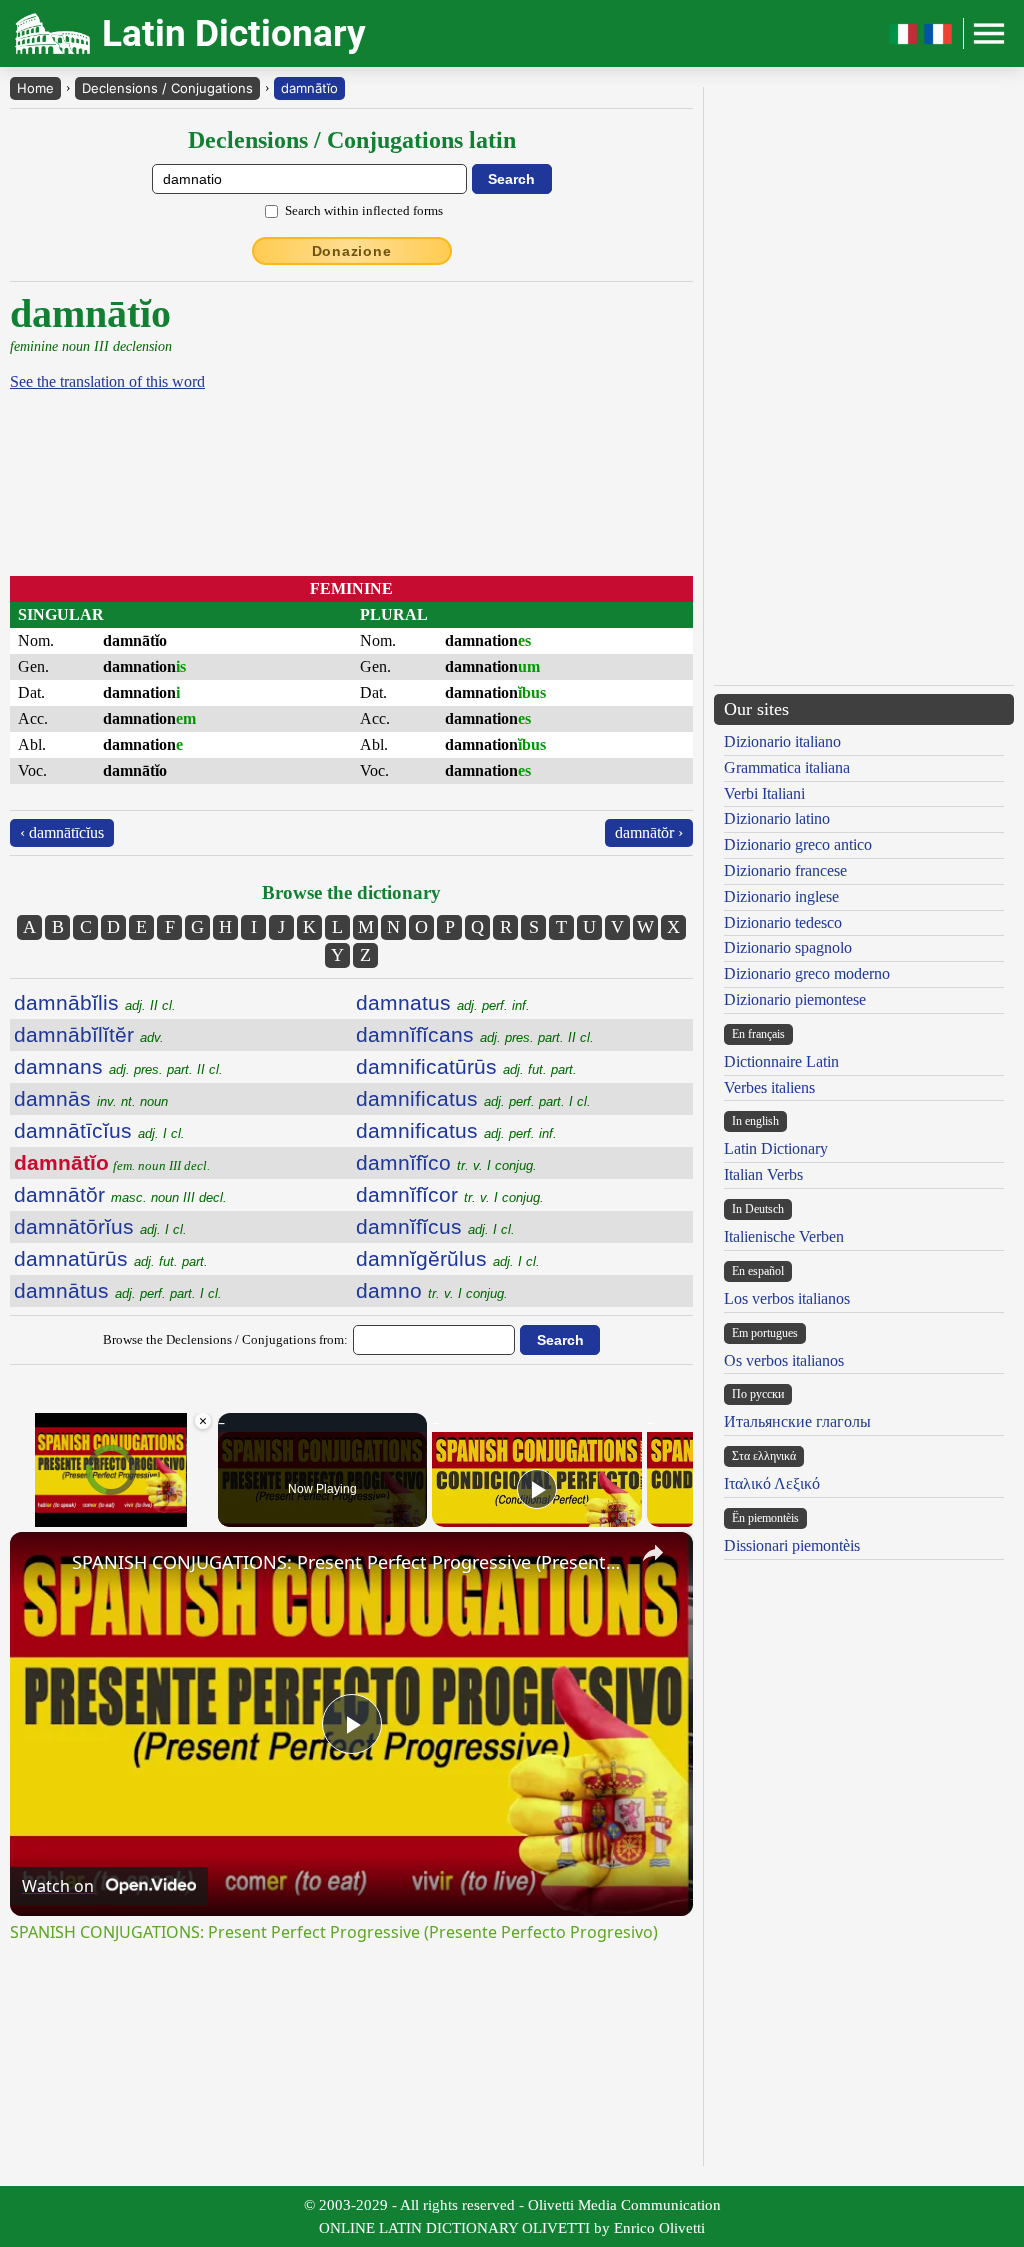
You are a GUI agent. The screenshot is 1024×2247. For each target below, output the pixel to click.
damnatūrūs (111, 1258)
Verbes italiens (769, 1087)
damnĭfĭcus (435, 1226)
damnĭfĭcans (475, 1034)
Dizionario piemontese (795, 999)
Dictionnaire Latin (781, 1061)
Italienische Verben (784, 1236)
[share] (653, 1553)
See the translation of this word (107, 381)
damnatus (443, 1002)
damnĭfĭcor (450, 1194)
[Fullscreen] (201, 1515)
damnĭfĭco (446, 1162)
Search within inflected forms (364, 210)
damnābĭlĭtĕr (89, 1034)
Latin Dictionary (776, 1148)
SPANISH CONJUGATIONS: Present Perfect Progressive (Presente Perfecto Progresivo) (348, 1562)
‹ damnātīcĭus (62, 832)
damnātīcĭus (99, 1130)
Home (35, 88)
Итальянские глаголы (797, 1421)
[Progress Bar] (111, 1503)
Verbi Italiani (764, 793)
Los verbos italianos (787, 1298)
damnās (91, 1098)
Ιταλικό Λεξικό (772, 1483)
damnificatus (473, 1098)
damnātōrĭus (100, 1226)
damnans (118, 1066)
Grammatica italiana (787, 767)
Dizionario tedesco (783, 922)
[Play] (22, 1515)
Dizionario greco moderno (807, 973)
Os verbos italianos (784, 1360)
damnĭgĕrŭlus (448, 1258)
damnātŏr (120, 1194)
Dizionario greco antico (798, 844)
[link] (42, 1564)
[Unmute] (46, 1515)
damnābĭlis (95, 1002)
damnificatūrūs (466, 1066)
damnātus (118, 1290)
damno (432, 1290)
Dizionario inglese (781, 896)
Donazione (352, 251)
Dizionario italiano (782, 741)
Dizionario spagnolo (788, 947)
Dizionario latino (777, 818)
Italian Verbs (763, 1174)
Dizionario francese (785, 870)
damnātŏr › (649, 832)
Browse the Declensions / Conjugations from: (225, 1339)
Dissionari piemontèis (792, 1545)
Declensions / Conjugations (167, 88)
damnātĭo (309, 88)
